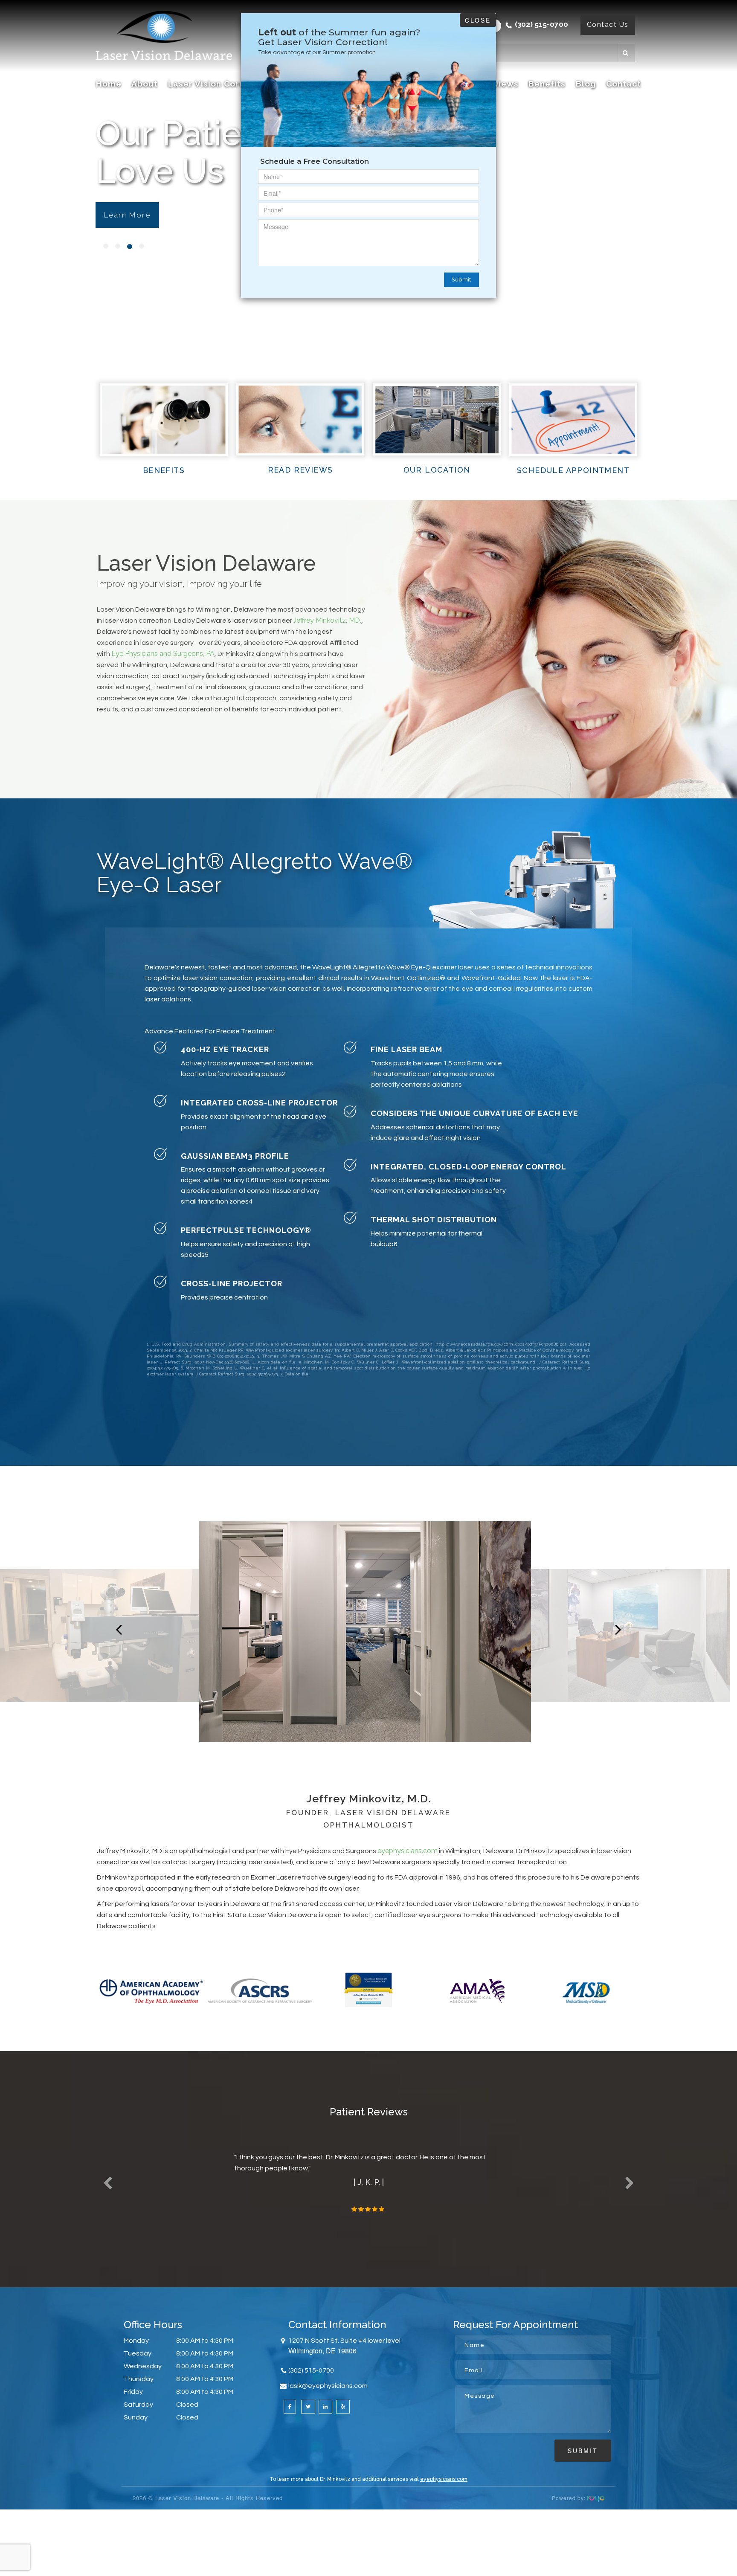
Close (478, 20)
